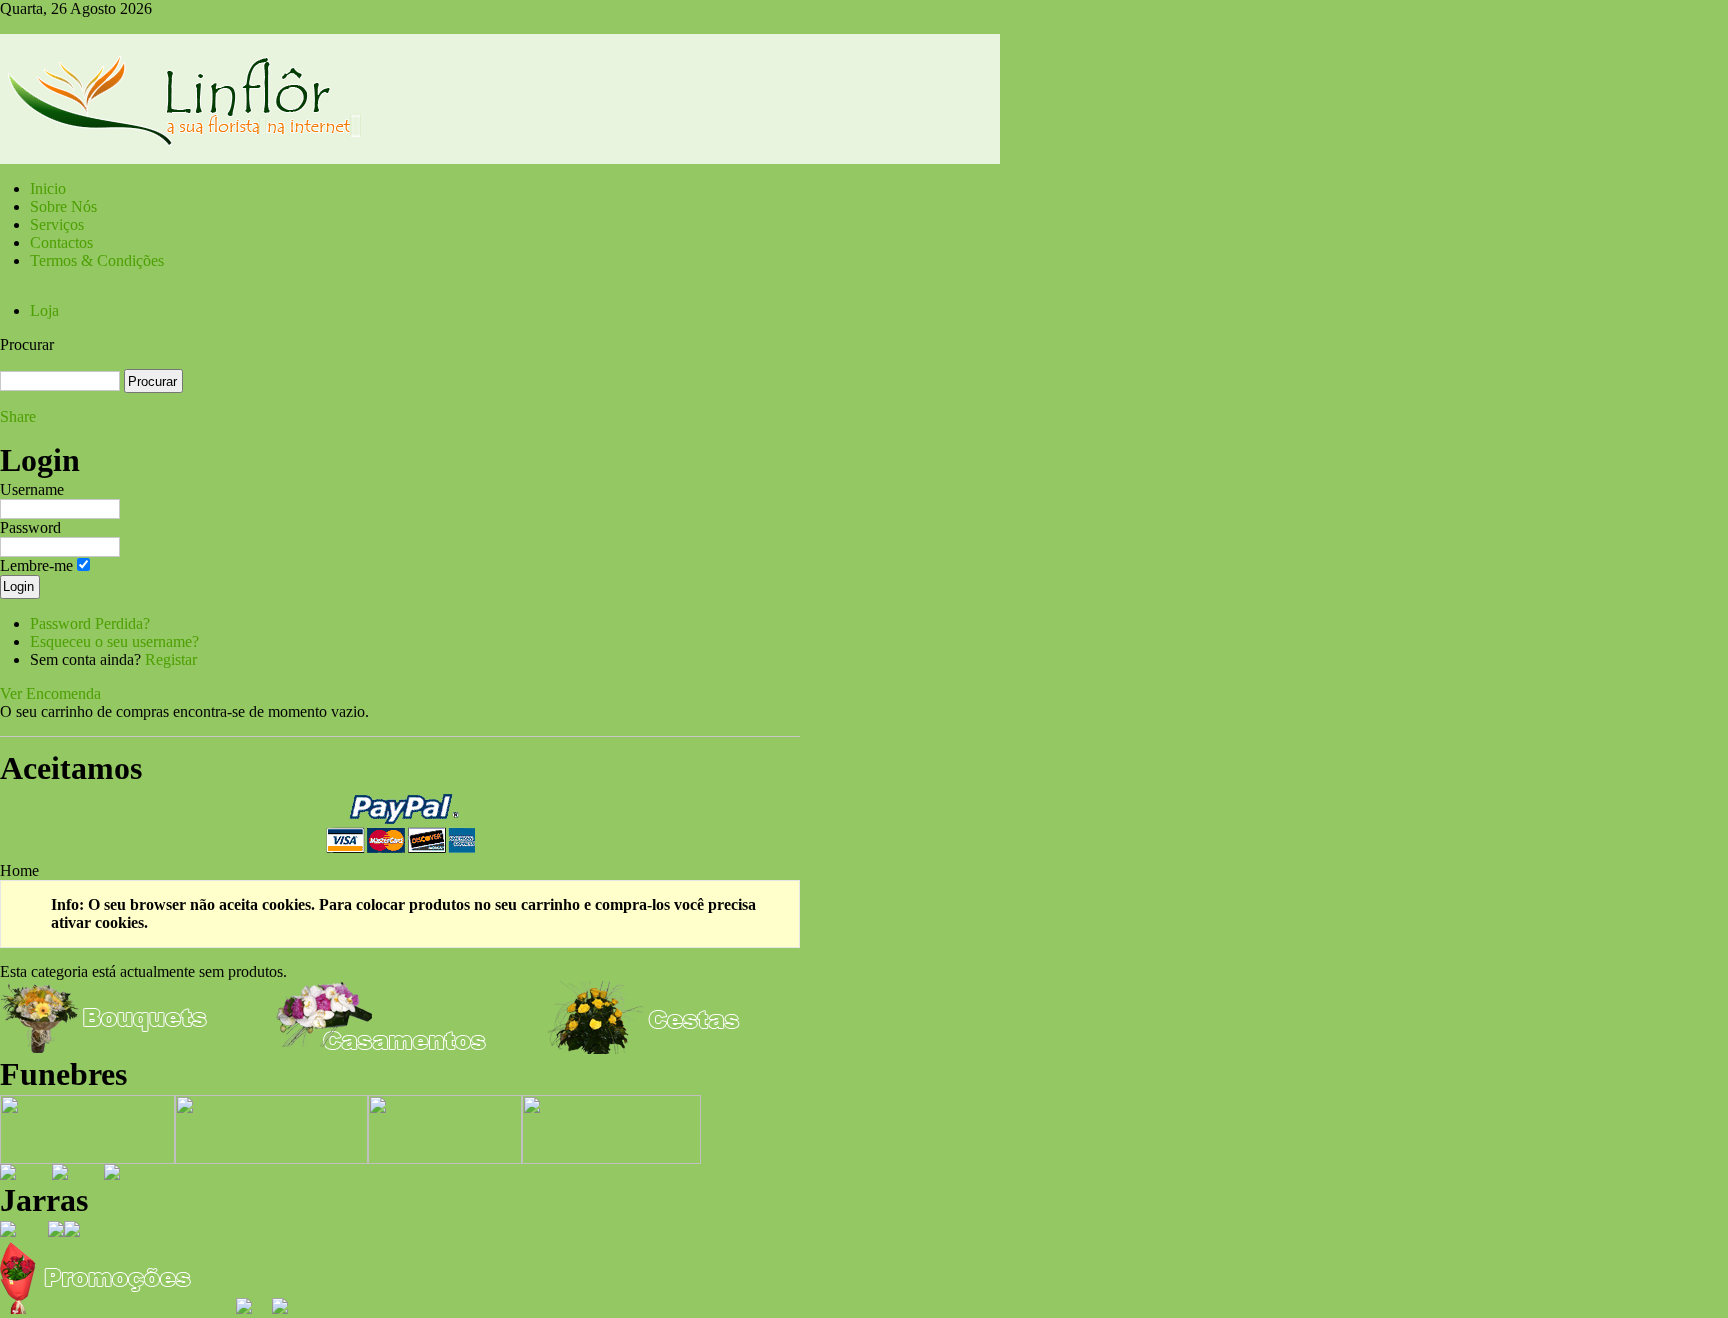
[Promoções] (106, 1308)
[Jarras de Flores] (8, 1231)
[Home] (500, 158)
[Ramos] (112, 1174)
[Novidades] (280, 1308)
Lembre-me (36, 565)
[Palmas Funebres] (611, 1158)
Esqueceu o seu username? (114, 641)
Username (32, 489)
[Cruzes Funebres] (445, 1158)
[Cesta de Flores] (654, 1048)
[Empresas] (244, 1308)
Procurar (27, 344)
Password (30, 527)
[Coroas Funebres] (87, 1158)
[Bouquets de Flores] (106, 1048)
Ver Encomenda (50, 693)
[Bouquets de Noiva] (382, 1048)
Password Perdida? (90, 623)
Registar (171, 659)
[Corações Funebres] (271, 1158)
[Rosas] (60, 1174)
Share (18, 416)
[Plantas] (8, 1174)
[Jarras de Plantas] (56, 1231)
